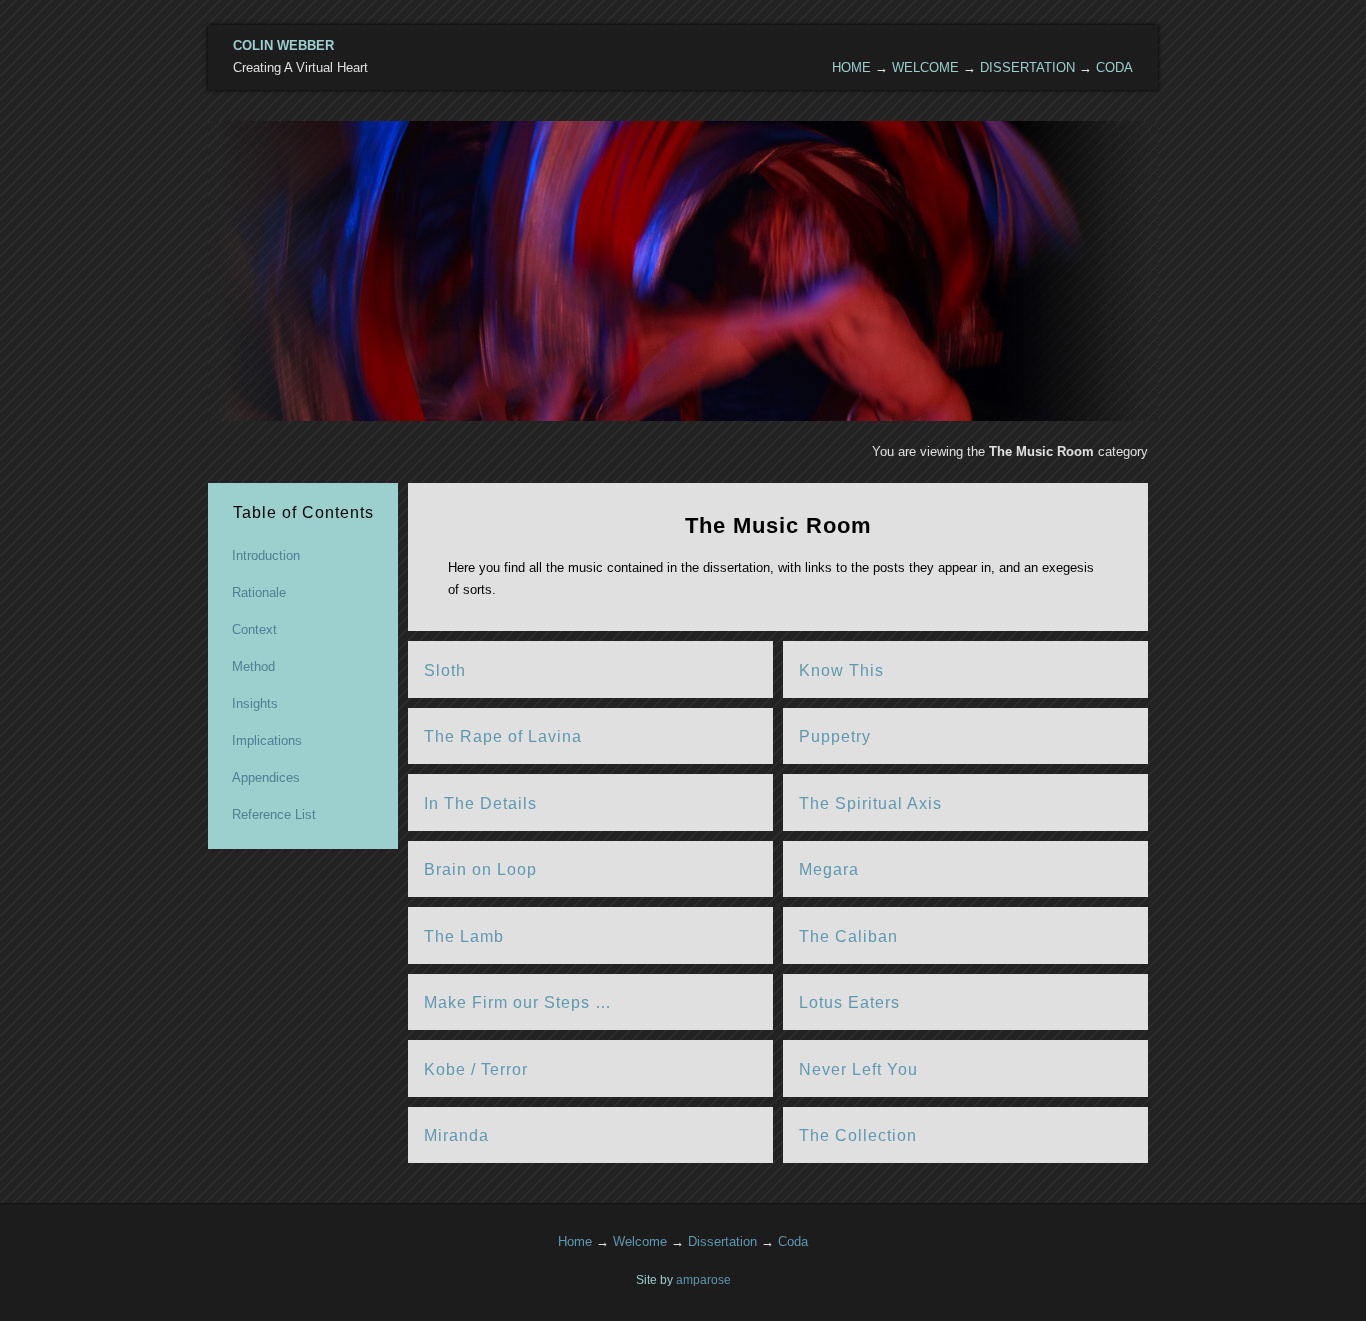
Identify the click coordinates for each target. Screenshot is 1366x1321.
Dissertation (1027, 67)
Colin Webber (283, 45)
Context (254, 629)
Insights (255, 703)
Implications (267, 740)
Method (253, 666)
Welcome (925, 67)
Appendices (266, 777)
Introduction (266, 555)
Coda (1114, 67)
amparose (703, 1279)
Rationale (259, 592)
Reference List (274, 814)
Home (851, 67)
